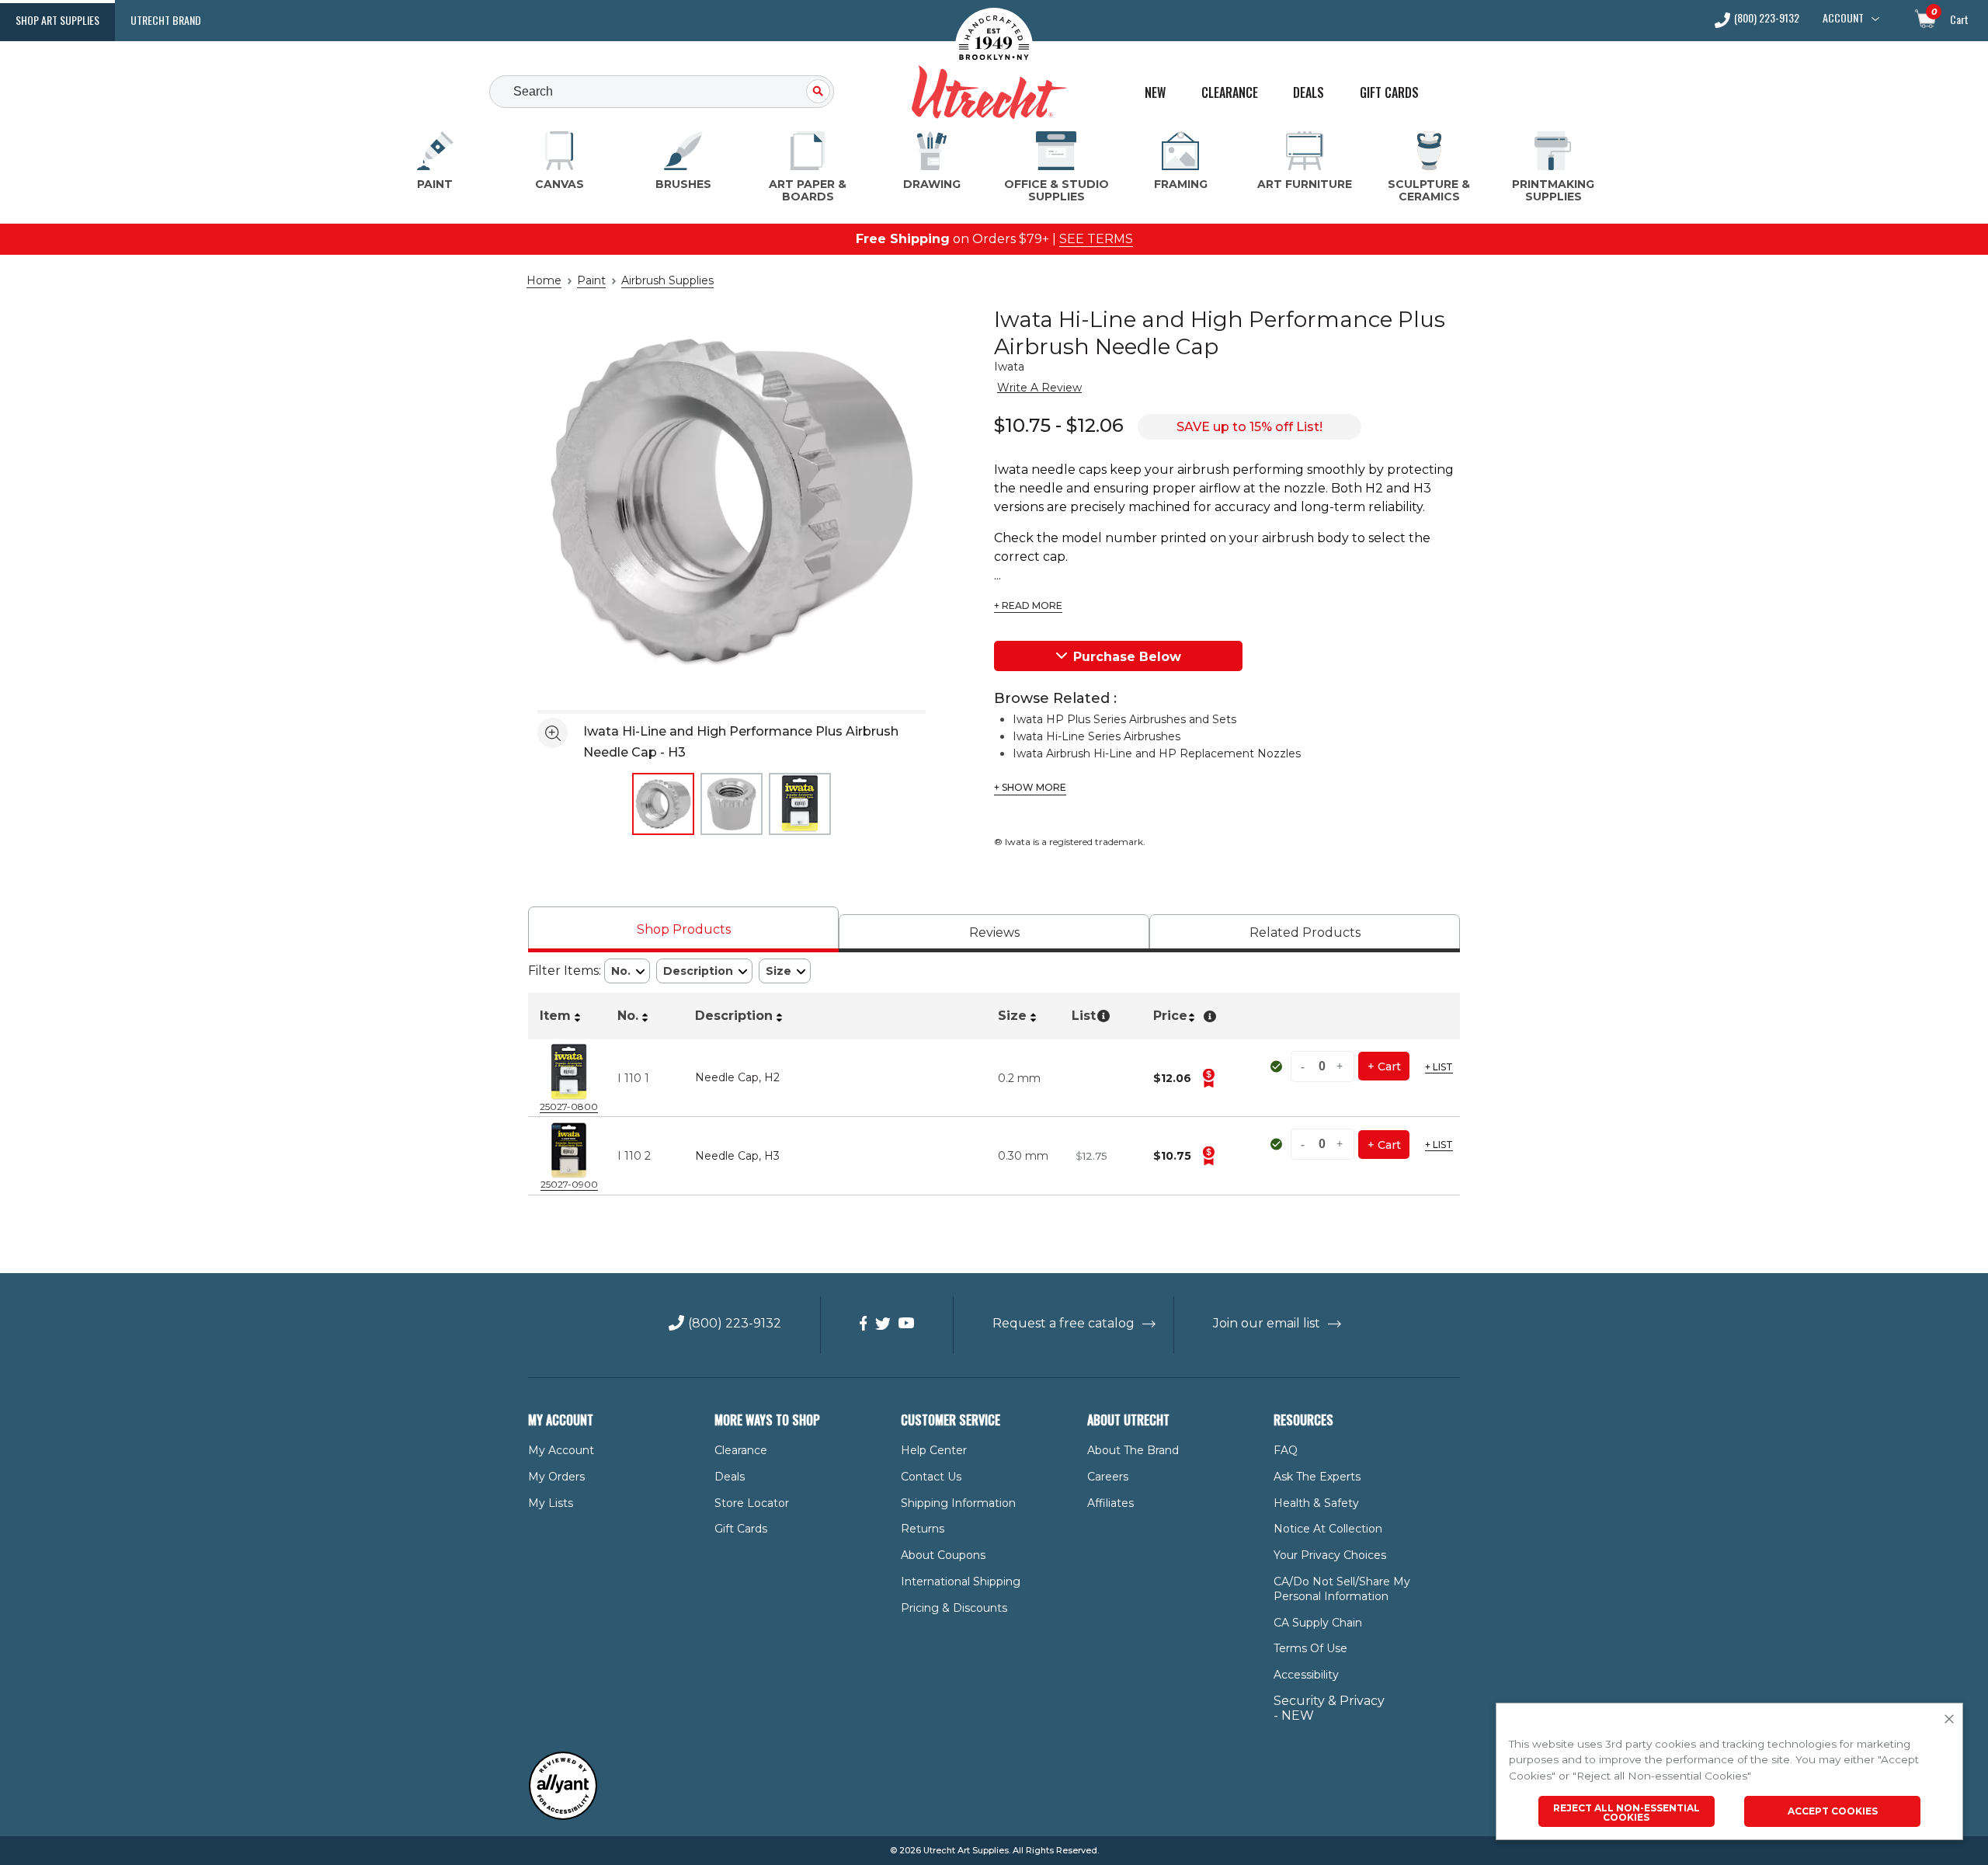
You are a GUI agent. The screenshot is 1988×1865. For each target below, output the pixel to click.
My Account (561, 1450)
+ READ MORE (1028, 606)
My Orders (556, 1477)
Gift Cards (1389, 93)
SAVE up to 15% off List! (1249, 427)
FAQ (1286, 1450)
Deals (1309, 93)
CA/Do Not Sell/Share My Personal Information (1342, 1589)
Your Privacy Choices (1330, 1555)
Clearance (1230, 93)
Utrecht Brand (166, 20)
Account (1843, 18)
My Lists (551, 1503)
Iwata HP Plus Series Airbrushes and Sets (1124, 719)
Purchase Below (1127, 657)
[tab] (683, 929)
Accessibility (1306, 1675)
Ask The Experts (1317, 1477)
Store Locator (752, 1503)
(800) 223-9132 (1767, 19)
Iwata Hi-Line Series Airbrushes (1097, 736)
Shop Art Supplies (57, 20)
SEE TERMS (1096, 239)
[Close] (1949, 1720)
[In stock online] (1278, 1066)
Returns (923, 1529)
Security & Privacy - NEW (1329, 1708)
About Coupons (943, 1555)
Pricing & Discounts (954, 1608)
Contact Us (931, 1477)
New (1155, 93)
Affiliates (1110, 1503)
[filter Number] (627, 971)
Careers (1108, 1477)
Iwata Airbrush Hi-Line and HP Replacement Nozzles (1157, 753)
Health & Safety (1316, 1503)
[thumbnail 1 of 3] (663, 804)
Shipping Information (958, 1503)
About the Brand (1133, 1450)
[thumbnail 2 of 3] (732, 804)
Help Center (934, 1450)
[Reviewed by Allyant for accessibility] (563, 1816)
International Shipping (961, 1581)
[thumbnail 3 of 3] (800, 804)
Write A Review (1039, 388)
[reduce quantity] (1305, 1066)
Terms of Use (1310, 1648)
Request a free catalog (1064, 1323)
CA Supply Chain (1318, 1623)
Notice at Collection (1328, 1529)
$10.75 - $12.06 (1059, 425)
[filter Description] (704, 971)
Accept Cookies (1833, 1811)
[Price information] (1208, 1078)
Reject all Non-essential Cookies (1627, 1813)
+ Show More (1030, 787)
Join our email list (1267, 1323)
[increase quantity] (1340, 1066)
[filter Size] (785, 971)
